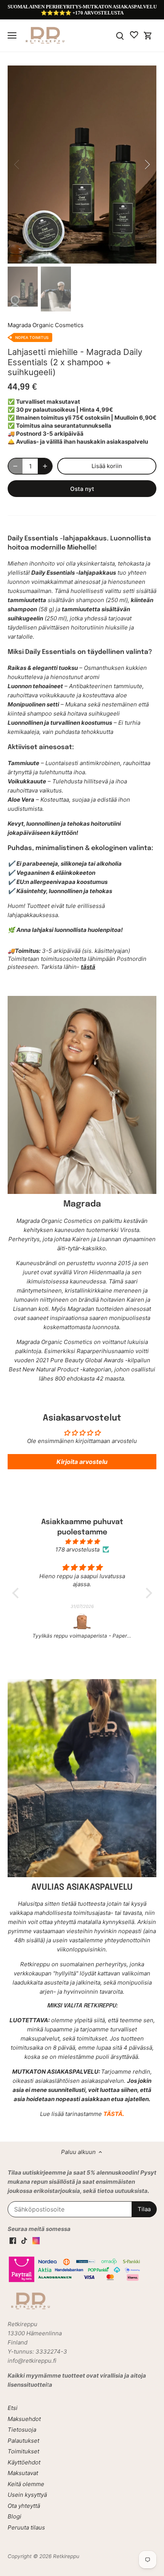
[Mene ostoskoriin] (148, 35)
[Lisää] (45, 466)
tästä (88, 967)
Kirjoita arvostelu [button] (82, 1462)
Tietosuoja (22, 2430)
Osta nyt (82, 489)
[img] (82, 1541)
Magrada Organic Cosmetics (46, 325)
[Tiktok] (24, 2240)
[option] (82, 165)
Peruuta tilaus (26, 2527)
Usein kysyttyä (27, 2495)
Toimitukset (23, 2451)
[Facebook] (13, 2240)
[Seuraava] (147, 165)
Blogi (14, 2516)
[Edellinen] (17, 165)
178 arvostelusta (77, 1549)
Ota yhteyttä (24, 2506)
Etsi (13, 2408)
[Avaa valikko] (12, 35)
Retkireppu (66, 2556)
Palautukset (23, 2441)
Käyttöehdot (24, 2462)
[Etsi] (120, 35)
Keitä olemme (26, 2484)
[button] (17, 1593)
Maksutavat (23, 2473)
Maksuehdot (24, 2419)
